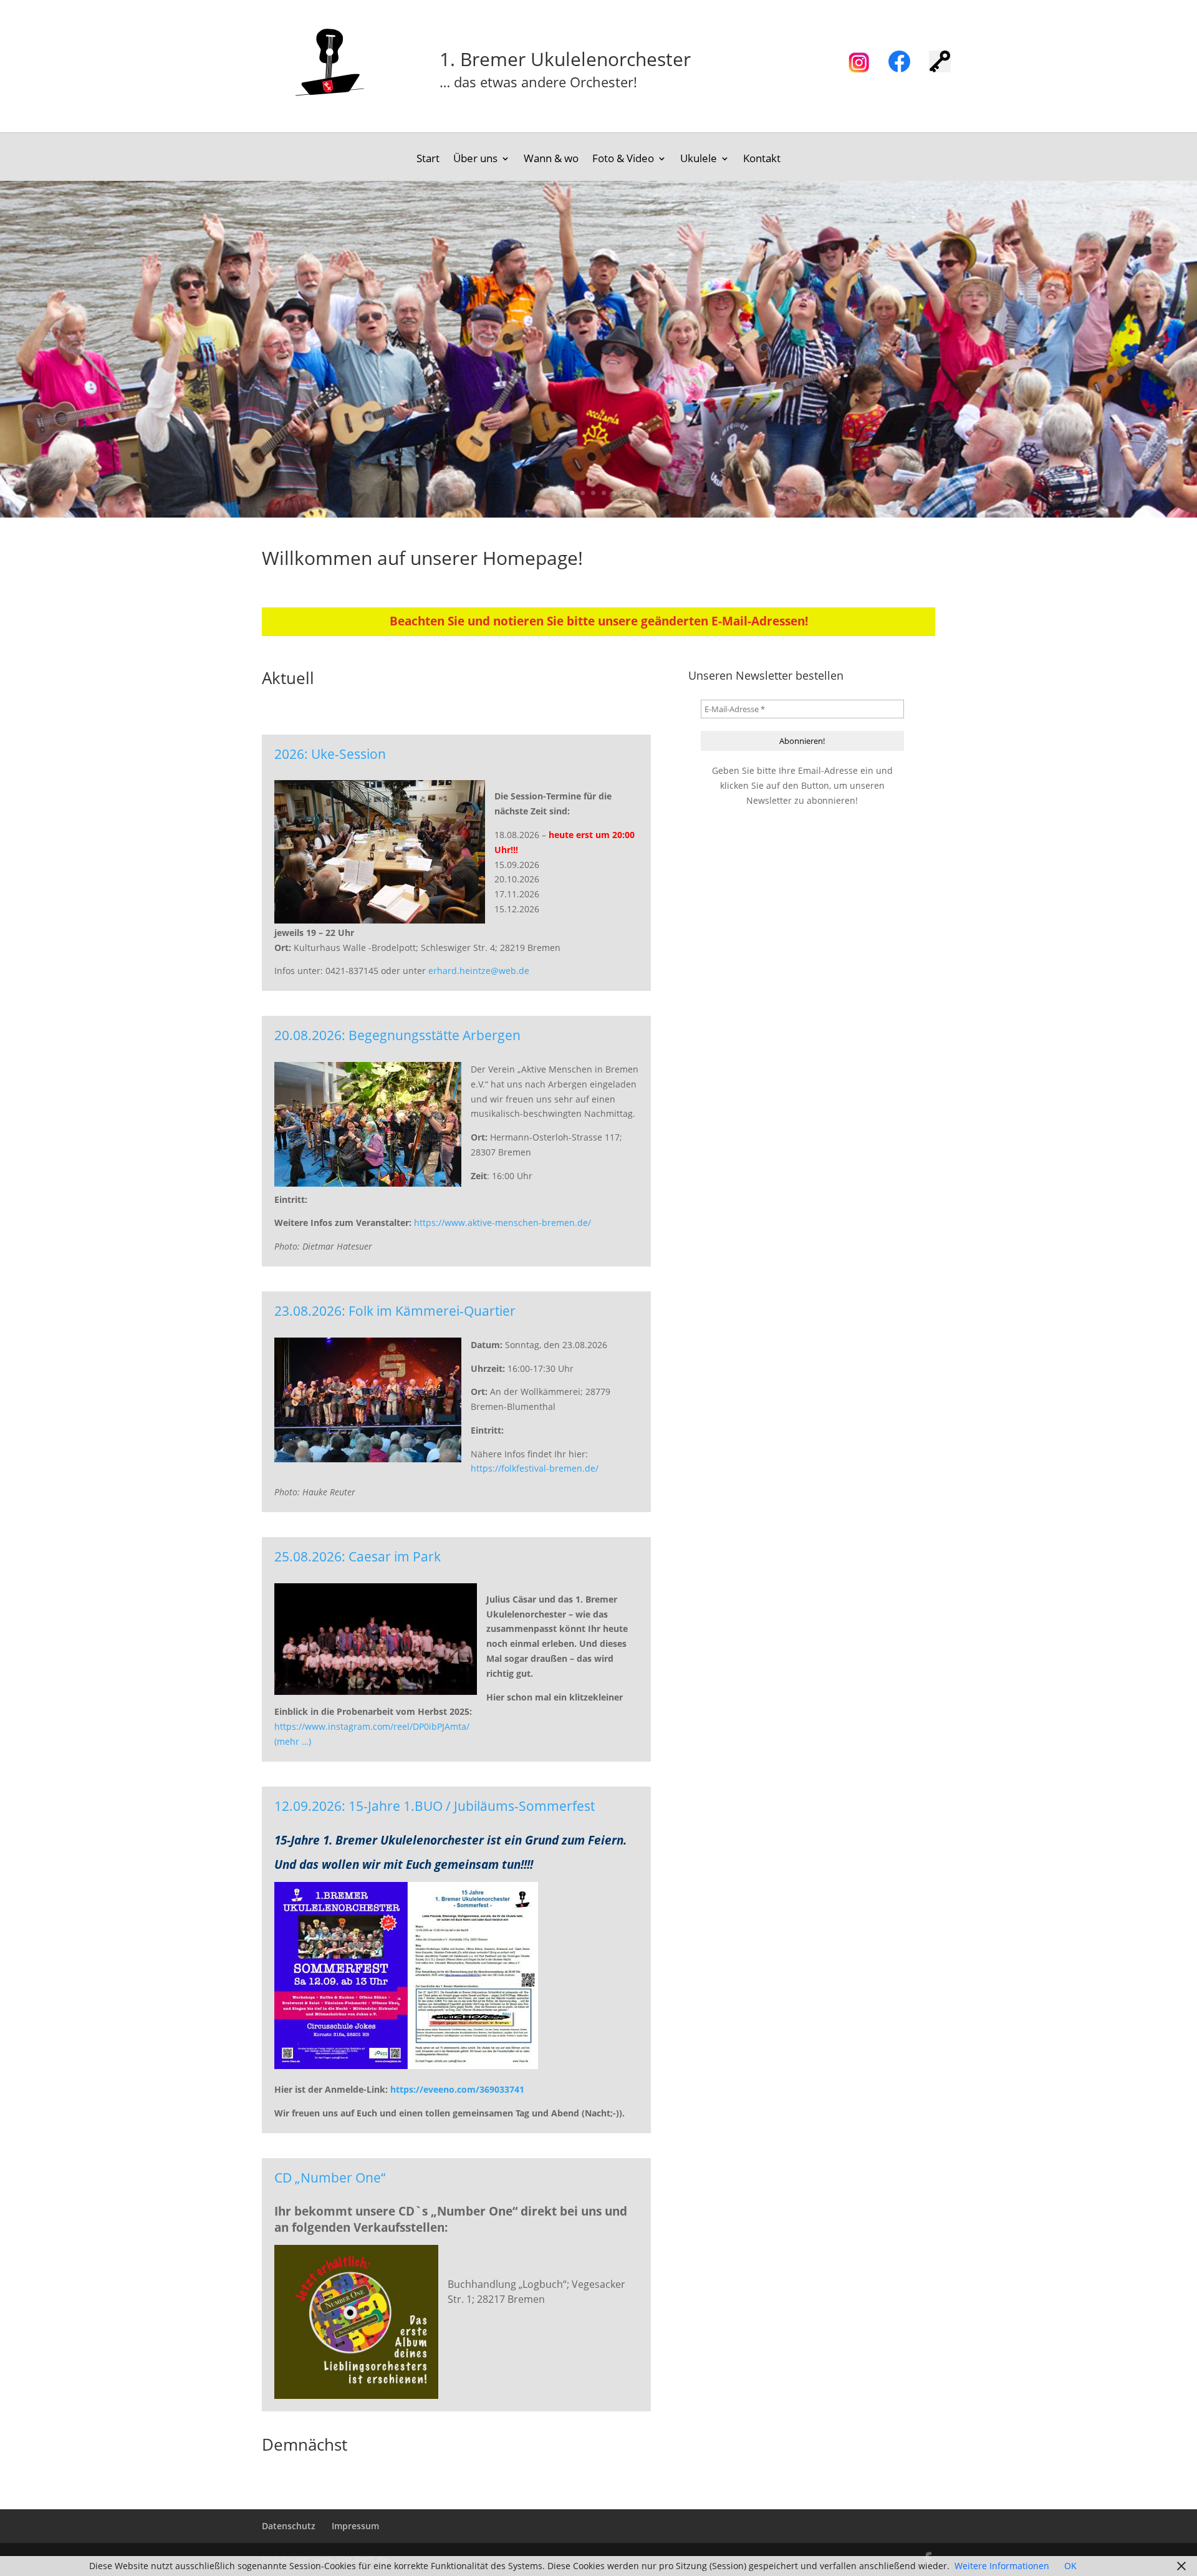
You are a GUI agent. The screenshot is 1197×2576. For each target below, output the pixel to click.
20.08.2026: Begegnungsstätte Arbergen (397, 1036)
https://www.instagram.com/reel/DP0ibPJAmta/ (372, 1726)
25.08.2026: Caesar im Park (358, 1557)
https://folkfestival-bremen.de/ (535, 1468)
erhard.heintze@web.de (479, 971)
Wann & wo (551, 160)
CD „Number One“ (330, 2178)
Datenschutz (289, 2526)
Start (428, 160)
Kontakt (762, 160)
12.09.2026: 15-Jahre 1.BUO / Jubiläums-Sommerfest (435, 1807)
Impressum (355, 2526)
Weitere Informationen (1002, 2566)
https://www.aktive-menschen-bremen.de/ (502, 1223)
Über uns (475, 160)
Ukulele (699, 160)
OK (1070, 2566)
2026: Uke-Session (330, 755)
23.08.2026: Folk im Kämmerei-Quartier (395, 1311)
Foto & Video (623, 160)
